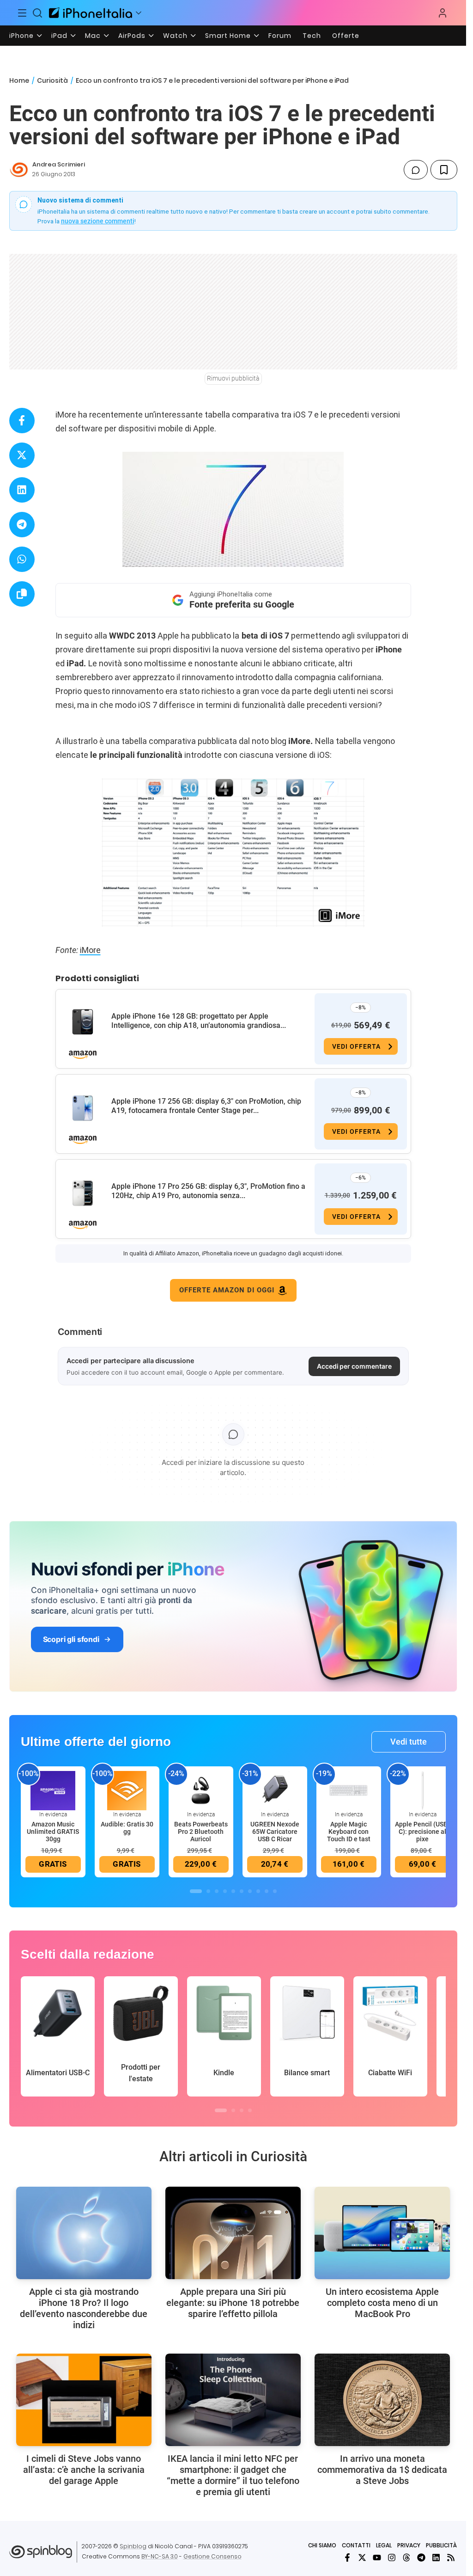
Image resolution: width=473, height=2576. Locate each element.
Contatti (356, 2545)
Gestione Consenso (212, 2556)
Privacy (409, 2545)
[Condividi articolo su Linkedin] (22, 490)
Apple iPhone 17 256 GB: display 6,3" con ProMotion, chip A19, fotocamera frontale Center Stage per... (206, 1106)
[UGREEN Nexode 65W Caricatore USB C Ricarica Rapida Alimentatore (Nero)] (275, 1790)
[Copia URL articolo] (22, 594)
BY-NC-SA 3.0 (160, 2556)
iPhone (21, 36)
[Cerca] (38, 13)
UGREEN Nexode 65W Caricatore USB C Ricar (275, 1832)
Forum (280, 36)
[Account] (443, 13)
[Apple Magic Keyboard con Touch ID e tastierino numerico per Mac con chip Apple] (349, 1790)
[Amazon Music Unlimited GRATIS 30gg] (53, 1790)
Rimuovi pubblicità (233, 378)
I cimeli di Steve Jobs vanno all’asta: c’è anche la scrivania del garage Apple (84, 2470)
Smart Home (228, 36)
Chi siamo (322, 2545)
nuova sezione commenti (98, 221)
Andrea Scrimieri (59, 164)
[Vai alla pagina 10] (275, 1891)
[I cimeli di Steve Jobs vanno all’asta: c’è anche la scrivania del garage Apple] (84, 2400)
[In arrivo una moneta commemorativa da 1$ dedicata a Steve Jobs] (382, 2400)
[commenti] (416, 170)
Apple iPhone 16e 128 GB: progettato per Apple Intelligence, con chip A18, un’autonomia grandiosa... (199, 1021)
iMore (90, 950)
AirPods (132, 36)
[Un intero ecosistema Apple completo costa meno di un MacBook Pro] (382, 2233)
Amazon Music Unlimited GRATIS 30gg (53, 1832)
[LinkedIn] (436, 2558)
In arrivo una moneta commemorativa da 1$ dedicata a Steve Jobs (382, 2470)
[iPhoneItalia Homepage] (91, 13)
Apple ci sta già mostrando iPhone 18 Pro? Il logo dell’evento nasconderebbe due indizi (84, 2308)
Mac (93, 36)
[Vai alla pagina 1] (196, 1891)
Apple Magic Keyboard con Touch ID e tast (349, 1832)
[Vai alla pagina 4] (225, 1891)
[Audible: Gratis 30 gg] (127, 1790)
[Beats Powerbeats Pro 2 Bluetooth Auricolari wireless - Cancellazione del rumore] (201, 1790)
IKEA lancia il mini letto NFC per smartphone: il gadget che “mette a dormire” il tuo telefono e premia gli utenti (233, 2475)
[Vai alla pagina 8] (258, 1891)
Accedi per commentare (354, 1366)
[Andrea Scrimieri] (19, 170)
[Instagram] (392, 2558)
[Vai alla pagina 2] (208, 1891)
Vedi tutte (409, 1742)
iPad (59, 36)
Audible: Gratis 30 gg (127, 1828)
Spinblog (133, 2546)
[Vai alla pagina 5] (233, 1891)
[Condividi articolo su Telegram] (22, 525)
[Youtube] (377, 2558)
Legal (384, 2545)
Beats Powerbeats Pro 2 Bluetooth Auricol (201, 1832)
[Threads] (406, 2558)
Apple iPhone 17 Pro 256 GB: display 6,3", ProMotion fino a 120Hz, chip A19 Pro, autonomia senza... (208, 1191)
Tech (312, 36)
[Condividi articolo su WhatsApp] (22, 559)
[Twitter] (362, 2558)
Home (19, 80)
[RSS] (451, 2558)
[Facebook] (347, 2558)
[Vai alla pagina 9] (267, 1891)
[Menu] (22, 13)
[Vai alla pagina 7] (250, 1891)
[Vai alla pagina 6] (242, 1891)
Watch (175, 36)
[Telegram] (421, 2558)
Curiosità (52, 80)
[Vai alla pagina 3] (217, 1891)
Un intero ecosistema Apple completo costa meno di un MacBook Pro (382, 2303)
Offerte (346, 36)
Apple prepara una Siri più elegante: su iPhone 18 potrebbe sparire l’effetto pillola (233, 2303)
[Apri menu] (139, 13)
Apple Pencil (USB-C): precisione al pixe (422, 1832)
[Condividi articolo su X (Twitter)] (22, 455)
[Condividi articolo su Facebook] (22, 421)
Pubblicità (441, 2545)
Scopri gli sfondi (71, 1639)
